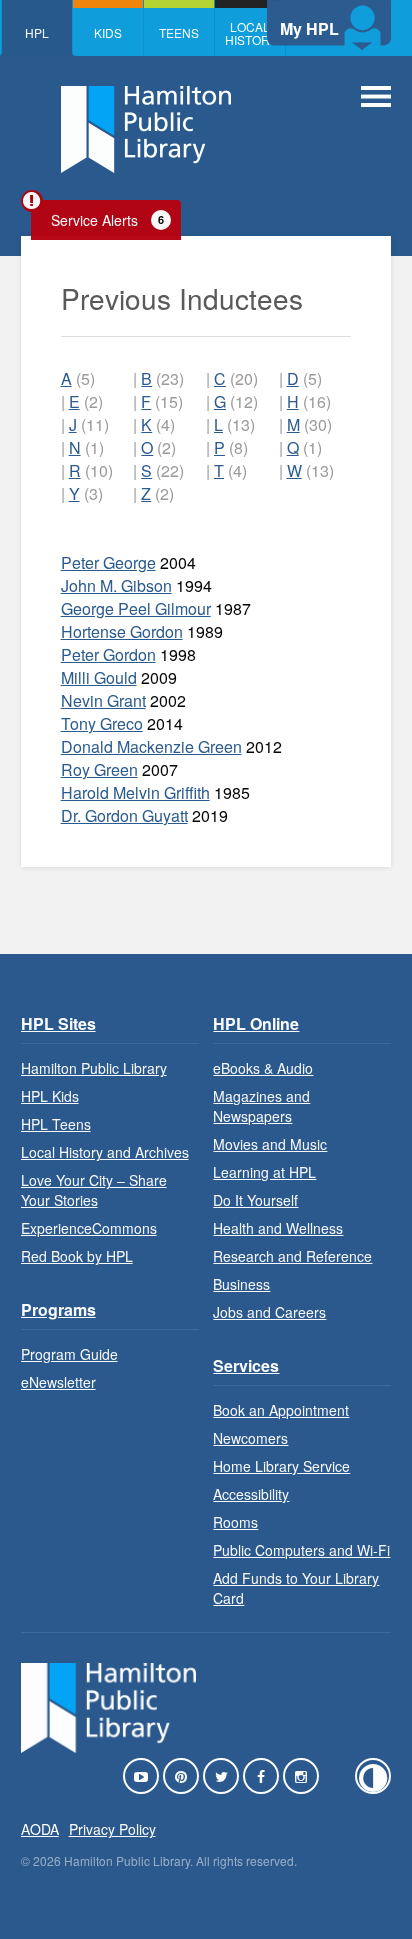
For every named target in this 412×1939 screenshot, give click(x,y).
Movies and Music (270, 1144)
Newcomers (250, 1438)
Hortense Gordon (122, 631)
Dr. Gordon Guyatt (124, 815)
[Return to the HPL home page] (109, 1746)
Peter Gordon (108, 654)
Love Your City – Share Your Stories (94, 1190)
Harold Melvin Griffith (135, 792)
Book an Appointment (281, 1410)
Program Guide (69, 1354)
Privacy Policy (112, 1829)
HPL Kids (50, 1096)
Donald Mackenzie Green (151, 746)
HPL (37, 32)
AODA (40, 1829)
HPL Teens (56, 1124)
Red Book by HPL (77, 1256)
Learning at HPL (264, 1172)
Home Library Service (281, 1466)
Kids (108, 32)
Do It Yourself (255, 1200)
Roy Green (99, 769)
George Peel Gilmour (136, 608)
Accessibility (251, 1494)
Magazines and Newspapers (261, 1106)
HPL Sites (58, 1023)
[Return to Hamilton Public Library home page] (146, 132)
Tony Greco (102, 723)
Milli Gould (99, 677)
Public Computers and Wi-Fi (301, 1550)
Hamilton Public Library (94, 1068)
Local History (251, 33)
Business (241, 1284)
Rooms (235, 1522)
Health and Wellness (278, 1228)
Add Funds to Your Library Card (296, 1588)
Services (246, 1365)
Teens (179, 32)
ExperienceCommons (89, 1228)
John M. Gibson (116, 585)
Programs (58, 1309)
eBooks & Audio (263, 1068)
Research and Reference (292, 1256)
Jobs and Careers (269, 1312)
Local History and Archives (105, 1152)
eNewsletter (58, 1382)
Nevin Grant (103, 700)
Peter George (108, 562)
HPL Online (256, 1023)
